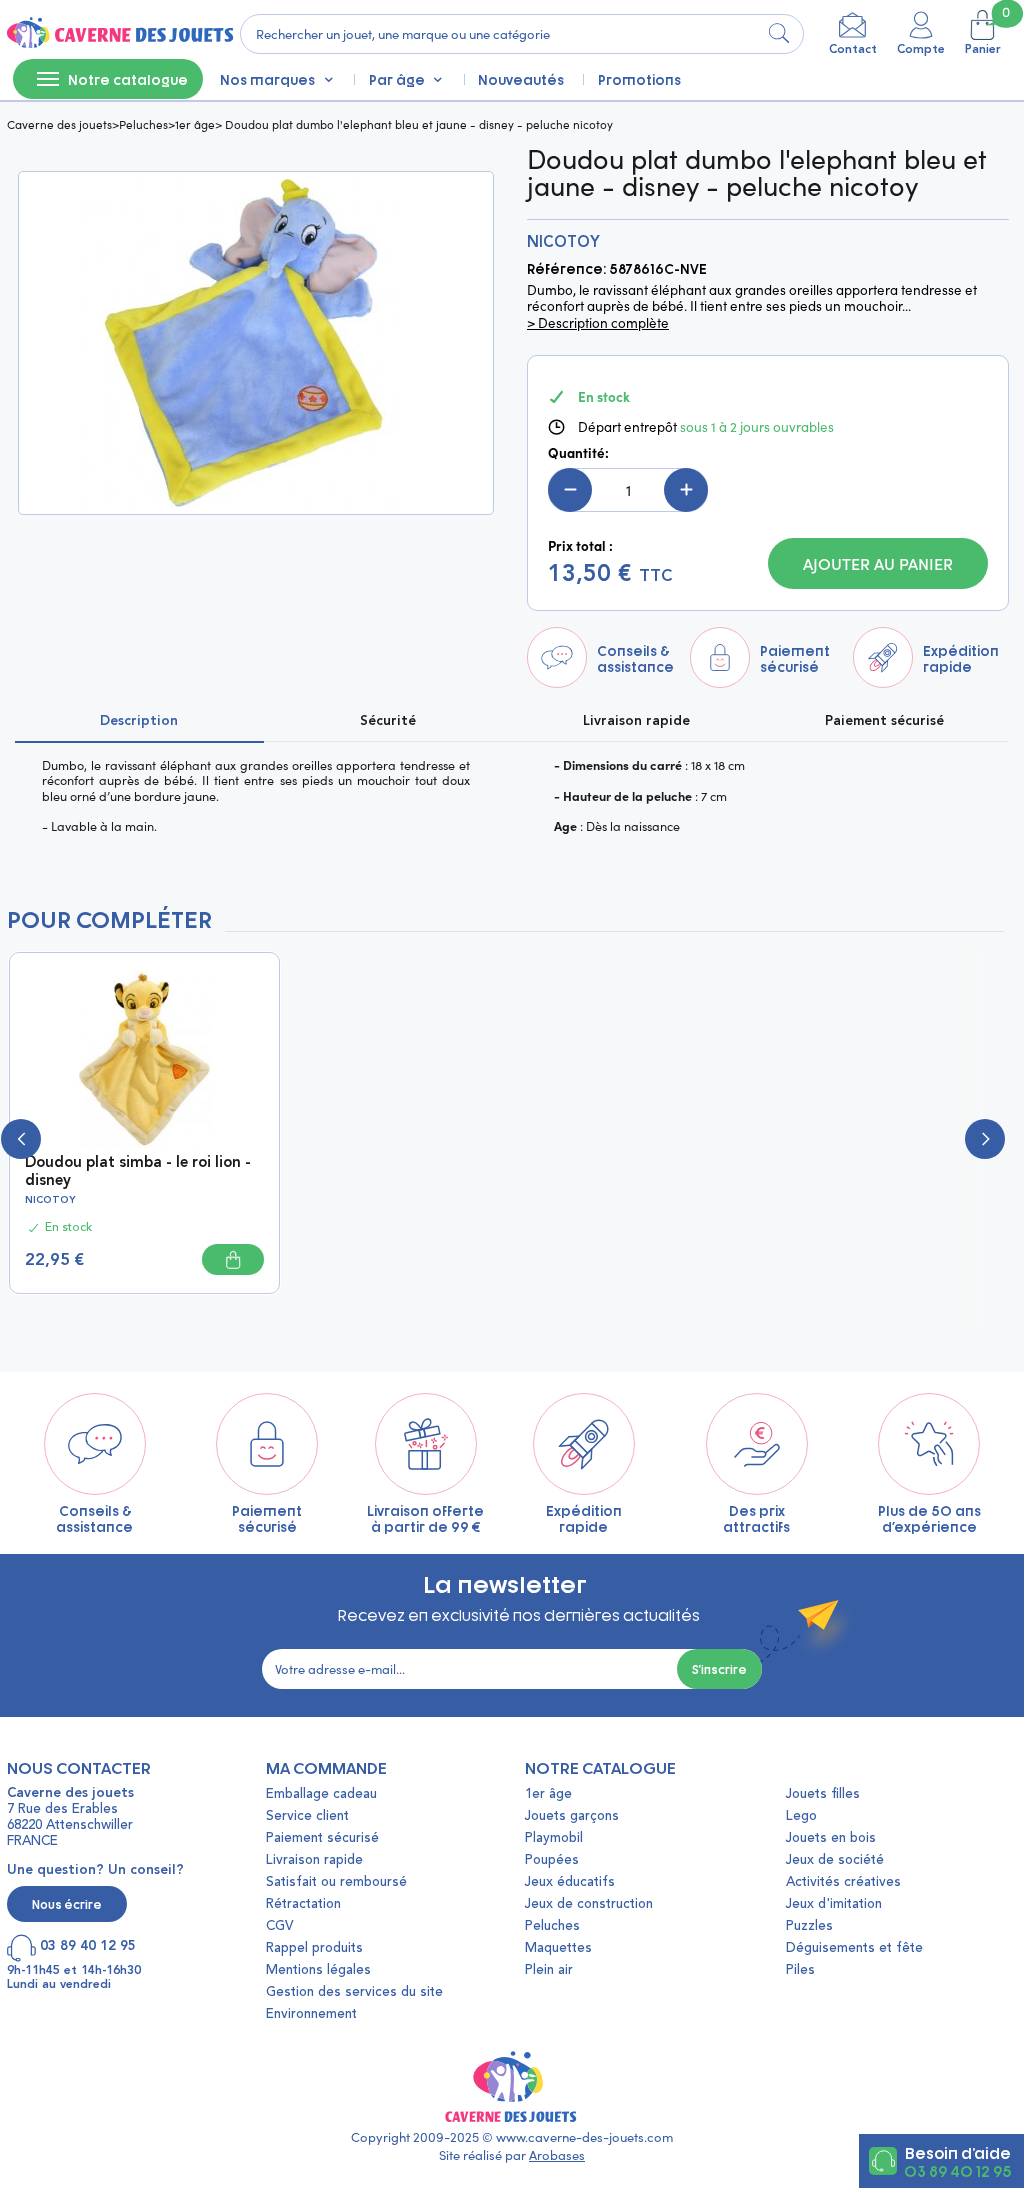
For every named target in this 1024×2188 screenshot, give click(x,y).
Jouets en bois (831, 1838)
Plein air (549, 1970)
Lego (801, 1816)
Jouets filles (823, 1794)
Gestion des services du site (354, 1992)
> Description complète (598, 323)
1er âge (195, 124)
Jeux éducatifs (570, 1882)
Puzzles (809, 1926)
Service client (307, 1816)
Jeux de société (835, 1860)
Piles (800, 1970)
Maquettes (558, 1948)
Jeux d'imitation (834, 1904)
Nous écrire (67, 1904)
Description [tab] (139, 721)
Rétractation (303, 1904)
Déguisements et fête (854, 1948)
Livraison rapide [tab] (636, 721)
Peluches (143, 124)
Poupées (552, 1860)
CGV (279, 1926)
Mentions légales (318, 1970)
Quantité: (578, 453)
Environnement (311, 2014)
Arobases (557, 2155)
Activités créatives (843, 1882)
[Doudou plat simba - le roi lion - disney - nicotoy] (144, 1056)
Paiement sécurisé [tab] (884, 721)
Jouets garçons (572, 1816)
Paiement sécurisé (322, 1838)
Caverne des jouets (59, 124)
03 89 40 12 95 (957, 2170)
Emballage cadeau (321, 1794)
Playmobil (554, 1838)
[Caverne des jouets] (118, 34)
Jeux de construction (589, 1904)
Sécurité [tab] (388, 721)
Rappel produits (314, 1948)
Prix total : (580, 546)
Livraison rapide (314, 1860)
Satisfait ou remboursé (336, 1882)
